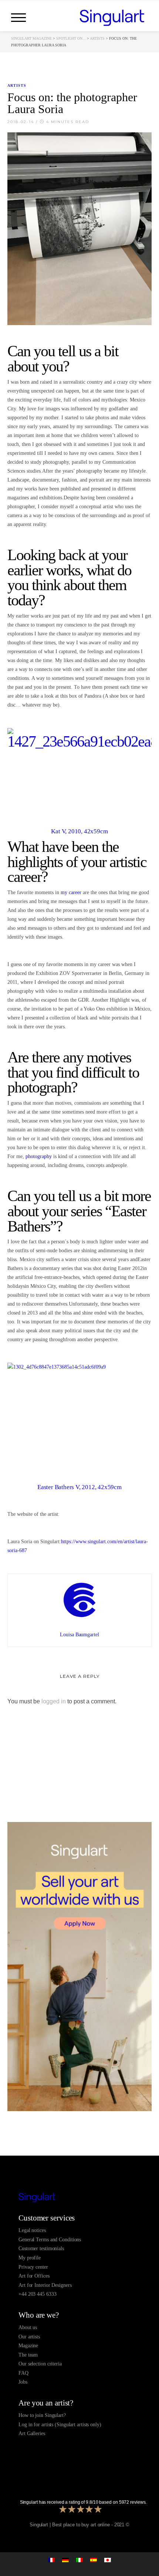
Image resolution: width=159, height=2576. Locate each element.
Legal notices (32, 2230)
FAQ (23, 2373)
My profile (30, 2258)
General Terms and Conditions (50, 2240)
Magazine (28, 2346)
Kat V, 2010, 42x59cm (79, 831)
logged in (54, 1701)
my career (71, 892)
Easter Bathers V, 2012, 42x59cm (79, 1487)
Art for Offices (34, 2276)
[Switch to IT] (79, 2560)
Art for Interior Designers (45, 2285)
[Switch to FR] (51, 2560)
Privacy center (33, 2267)
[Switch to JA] (108, 2560)
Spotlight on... (71, 38)
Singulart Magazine (31, 38)
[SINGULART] (112, 17)
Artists (97, 38)
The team (28, 2355)
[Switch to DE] (65, 2560)
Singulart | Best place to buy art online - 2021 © (79, 2525)
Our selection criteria (40, 2364)
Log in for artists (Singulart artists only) (60, 2425)
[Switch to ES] (94, 2560)
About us (28, 2327)
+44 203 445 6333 (37, 2294)
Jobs (23, 2382)
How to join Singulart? (42, 2415)
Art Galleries (32, 2433)
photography (39, 1156)
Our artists (29, 2337)
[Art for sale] (79, 2198)
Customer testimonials (41, 2248)
